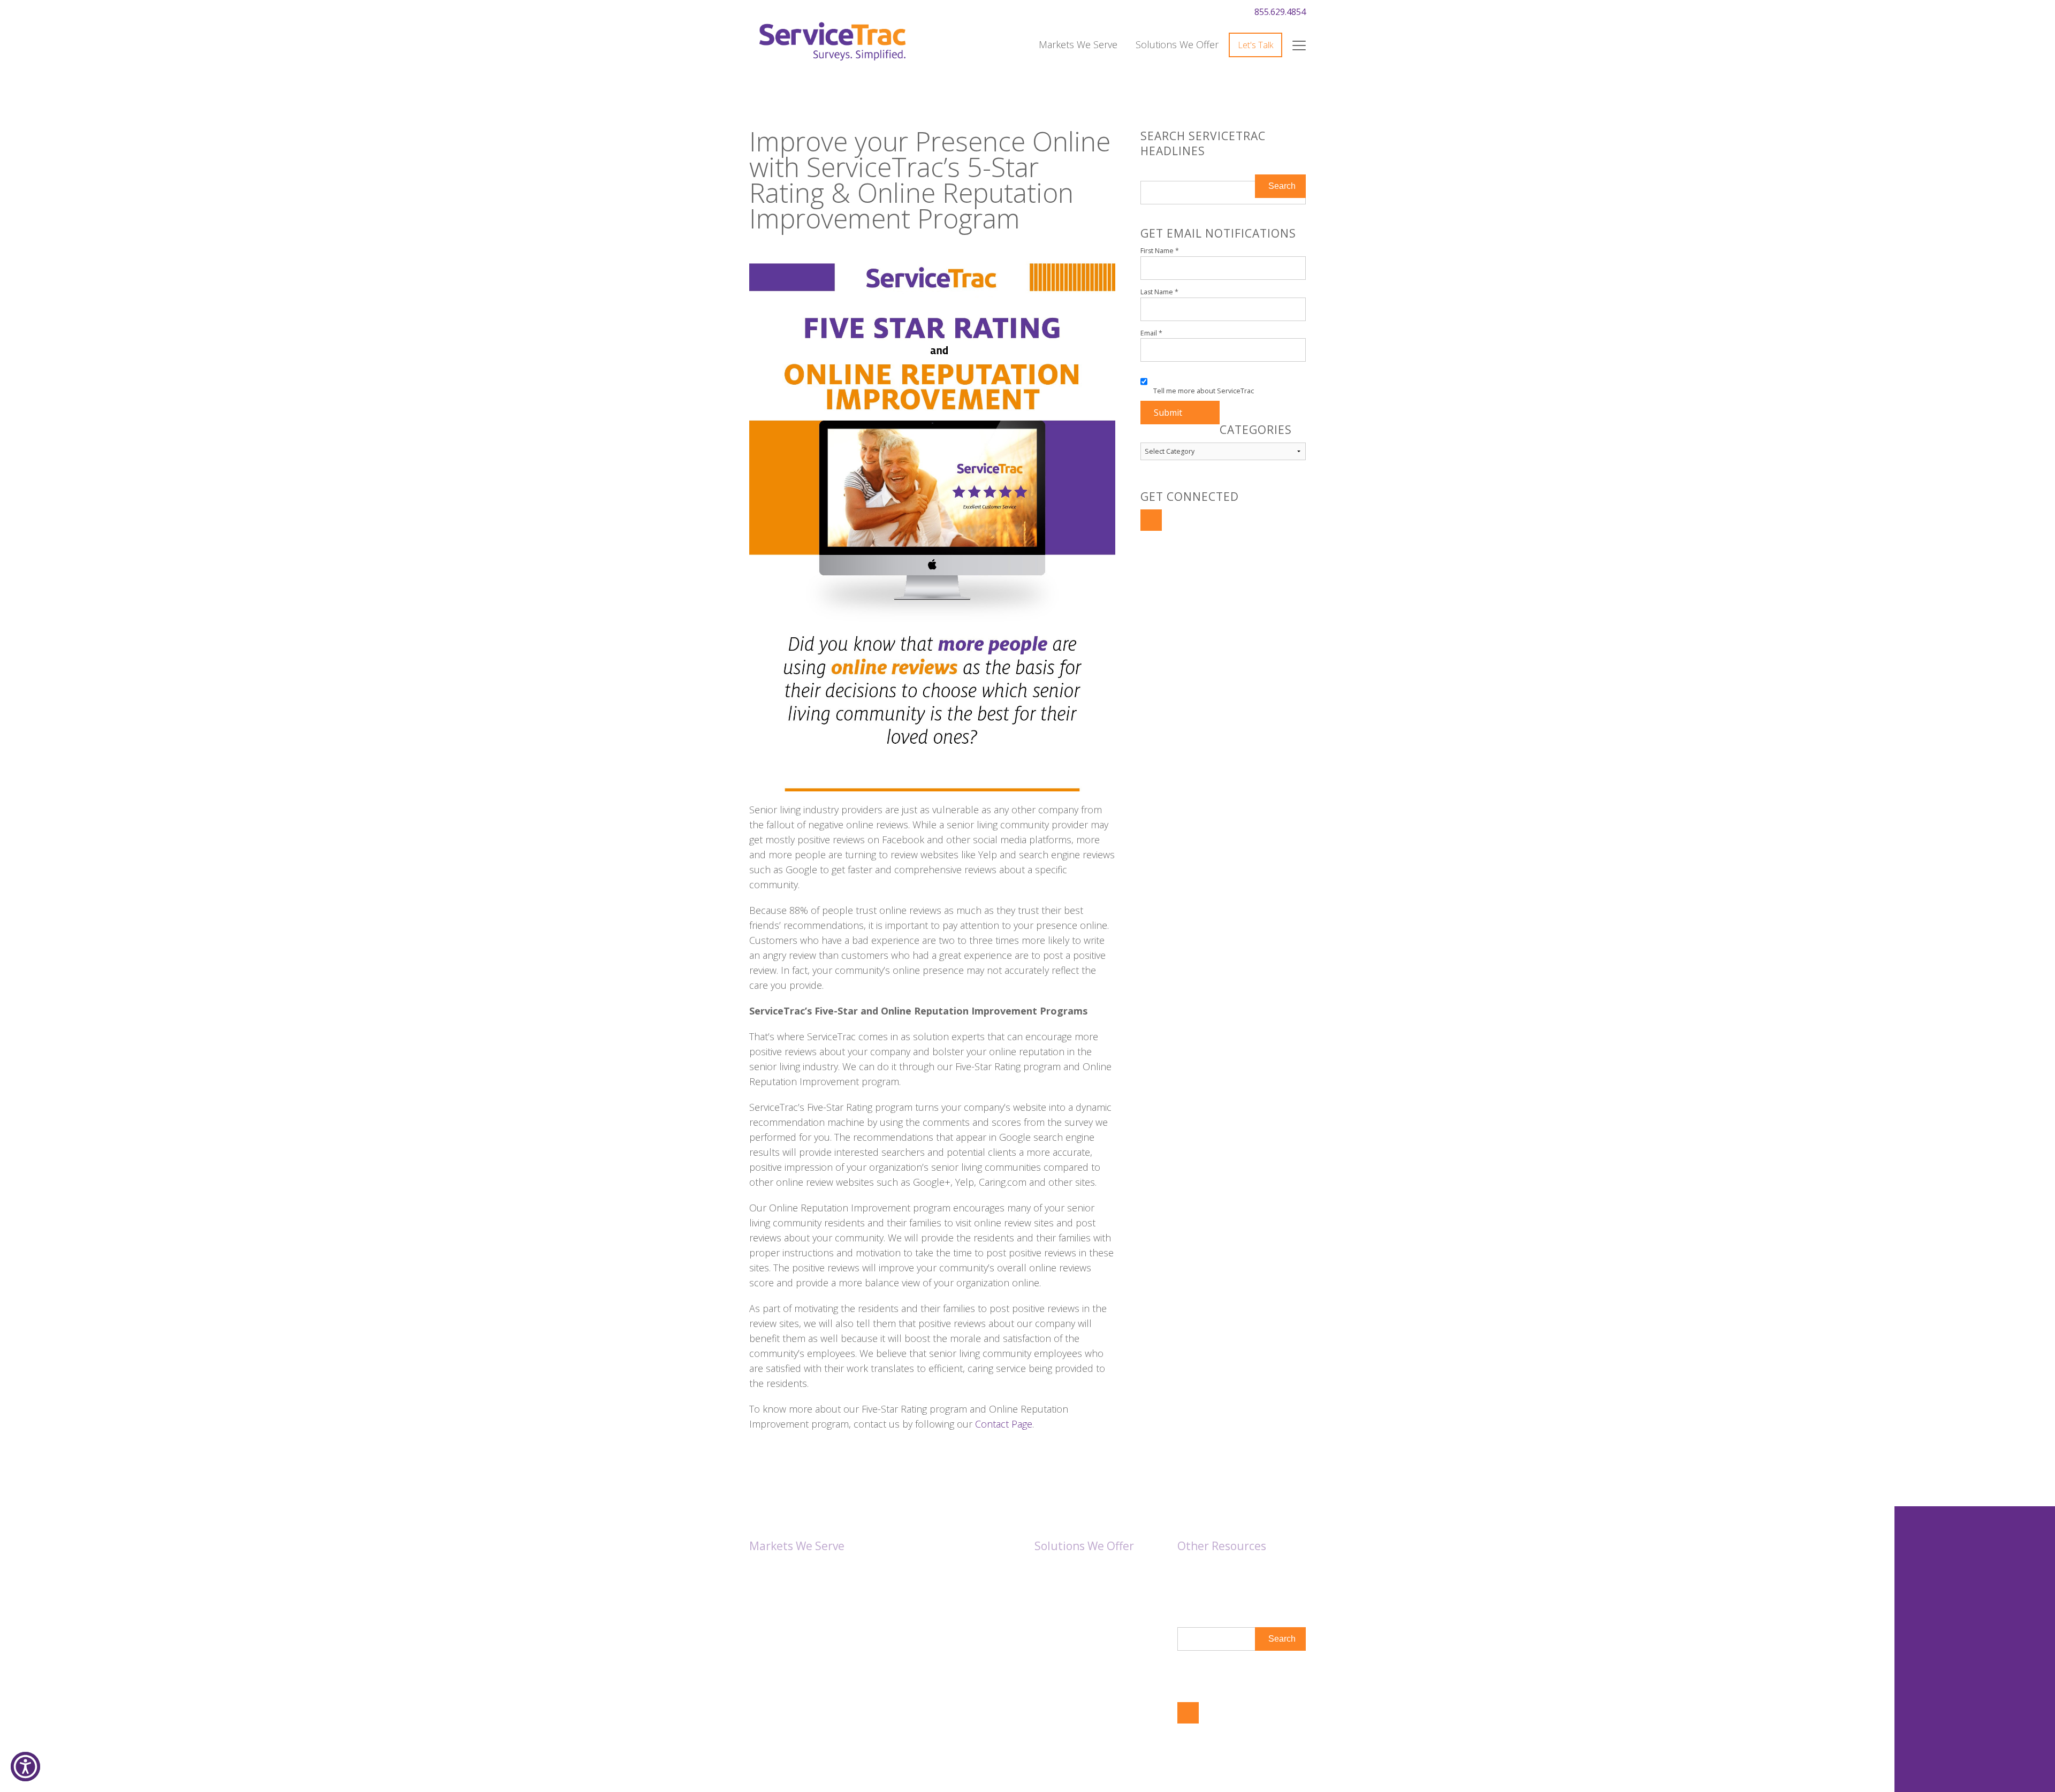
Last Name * (1159, 292)
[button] (25, 1767)
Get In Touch (1206, 1669)
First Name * (1160, 251)
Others (763, 1584)
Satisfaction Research (1078, 1570)
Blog (1187, 1584)
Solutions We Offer (1177, 44)
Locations (1197, 1598)
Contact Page (1004, 1424)
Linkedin (1151, 520)
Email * (1151, 333)
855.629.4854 (1280, 12)
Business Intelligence (1077, 1584)
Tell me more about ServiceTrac (1204, 391)
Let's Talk (1255, 45)
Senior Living (775, 1570)
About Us (1196, 1570)
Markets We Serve (1078, 44)
